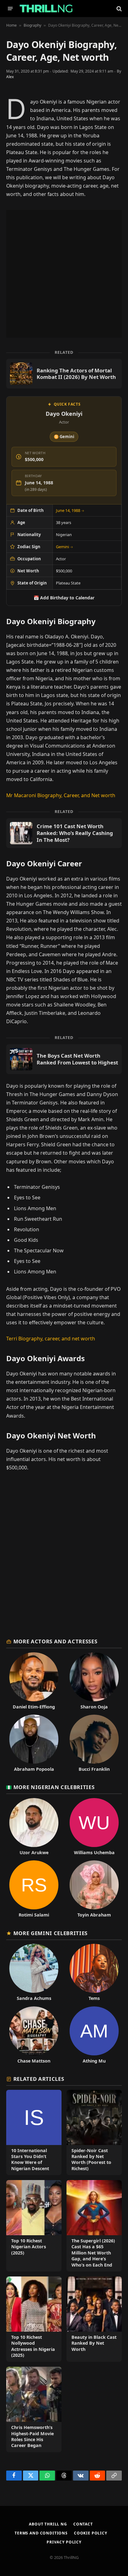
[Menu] (10, 9)
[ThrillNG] (46, 9)
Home (11, 25)
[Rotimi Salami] (34, 1889)
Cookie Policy (91, 2533)
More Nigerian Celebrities (54, 1787)
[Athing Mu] (94, 2035)
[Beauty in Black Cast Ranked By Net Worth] (94, 2319)
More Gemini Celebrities (50, 1933)
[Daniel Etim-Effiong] (34, 1681)
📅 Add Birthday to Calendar (64, 598)
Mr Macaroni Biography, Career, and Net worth (61, 795)
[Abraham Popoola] (34, 1743)
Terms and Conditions (41, 2533)
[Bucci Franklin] (94, 1743)
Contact (83, 2524)
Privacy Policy (64, 2542)
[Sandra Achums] (34, 1972)
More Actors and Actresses (55, 1641)
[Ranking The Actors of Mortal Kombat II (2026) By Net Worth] (64, 374)
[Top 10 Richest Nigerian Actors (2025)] (34, 2226)
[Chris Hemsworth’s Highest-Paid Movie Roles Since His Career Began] (34, 2409)
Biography (32, 25)
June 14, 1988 (70, 510)
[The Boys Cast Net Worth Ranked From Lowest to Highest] (64, 1059)
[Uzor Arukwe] (34, 1827)
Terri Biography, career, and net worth (51, 1339)
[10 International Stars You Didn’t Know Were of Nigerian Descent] (34, 2132)
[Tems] (94, 1972)
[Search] (119, 9)
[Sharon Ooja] (94, 1681)
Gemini (65, 547)
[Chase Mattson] (34, 2035)
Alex (10, 77)
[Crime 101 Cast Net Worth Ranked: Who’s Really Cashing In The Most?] (64, 833)
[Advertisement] (64, 274)
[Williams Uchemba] (94, 1827)
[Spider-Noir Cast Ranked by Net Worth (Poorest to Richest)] (94, 2132)
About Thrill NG (48, 2524)
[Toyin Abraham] (94, 1889)
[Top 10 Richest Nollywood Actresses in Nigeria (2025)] (34, 2319)
